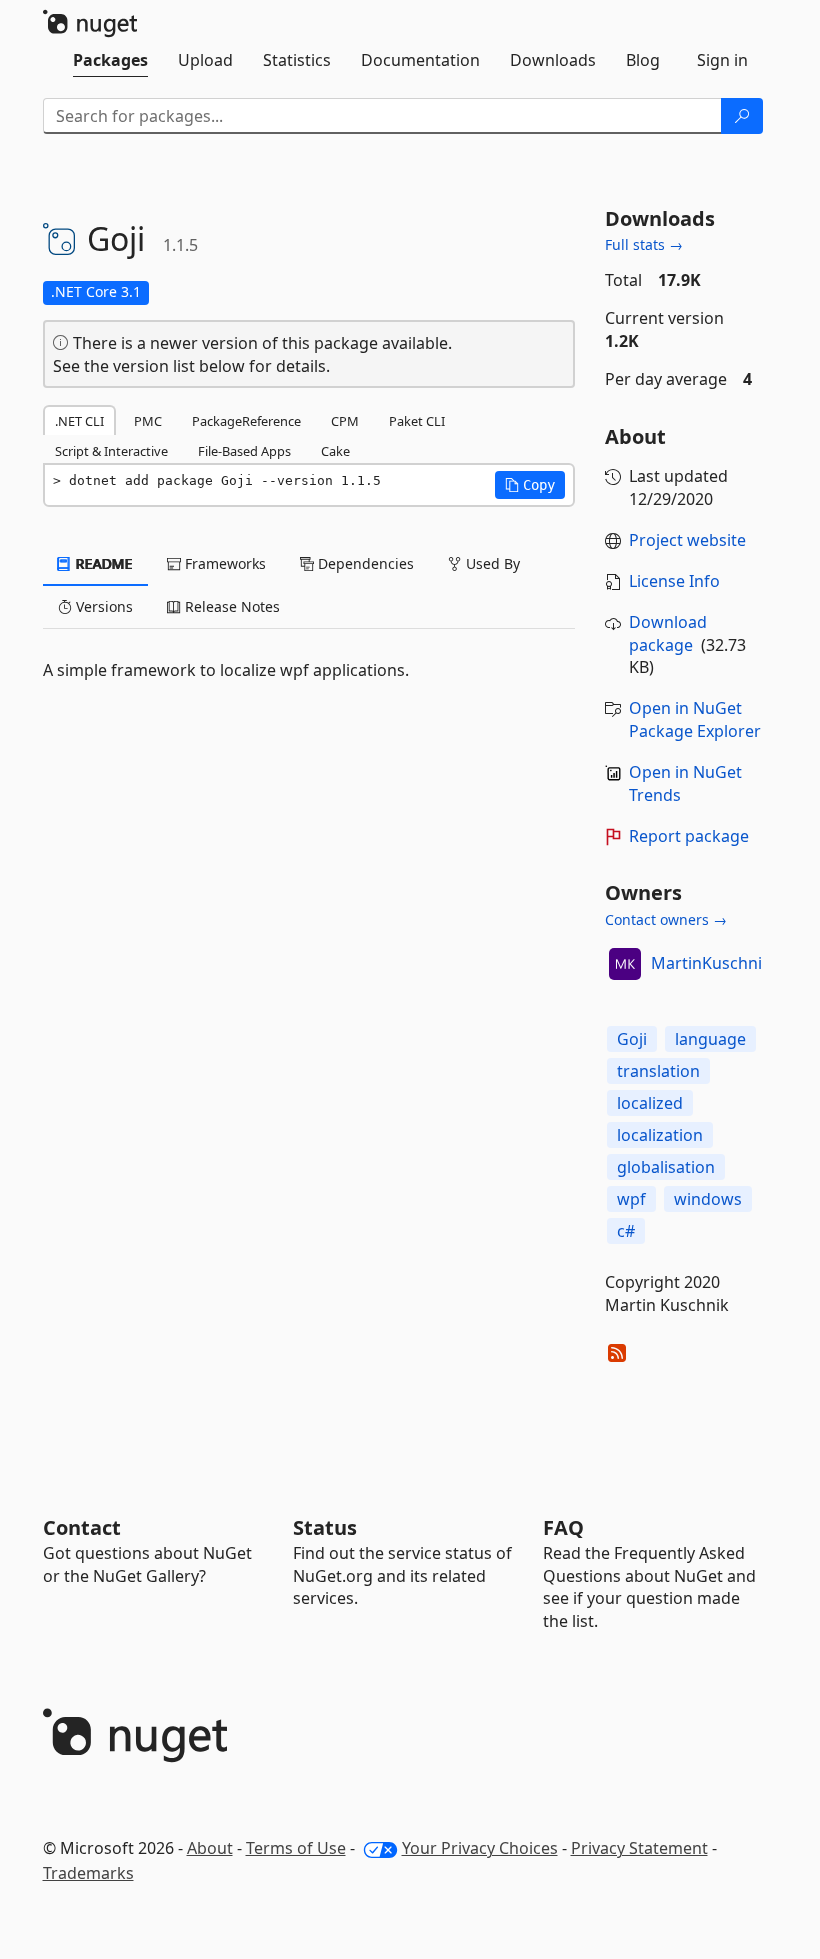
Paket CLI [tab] (417, 421)
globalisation (666, 1167)
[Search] (742, 116)
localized (650, 1103)
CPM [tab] (345, 421)
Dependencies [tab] (364, 563)
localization (660, 1135)
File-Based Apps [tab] (244, 451)
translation (658, 1071)
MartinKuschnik (711, 963)
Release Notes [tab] (230, 606)
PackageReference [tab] (246, 421)
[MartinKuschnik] (625, 964)
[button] (530, 485)
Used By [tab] (491, 563)
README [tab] (102, 563)
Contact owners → (666, 919)
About (210, 1848)
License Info (674, 581)
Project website (687, 540)
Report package (689, 836)
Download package (668, 633)
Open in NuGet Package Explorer (695, 719)
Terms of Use (296, 1848)
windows (708, 1199)
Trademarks (88, 1873)
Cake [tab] (335, 451)
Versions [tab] (102, 606)
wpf (631, 1199)
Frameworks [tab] (223, 563)
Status (325, 1527)
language (710, 1039)
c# (626, 1231)
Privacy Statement (639, 1848)
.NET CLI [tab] (79, 421)
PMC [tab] (148, 421)
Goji (632, 1039)
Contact (82, 1527)
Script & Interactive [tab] (111, 451)
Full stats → (644, 244)
